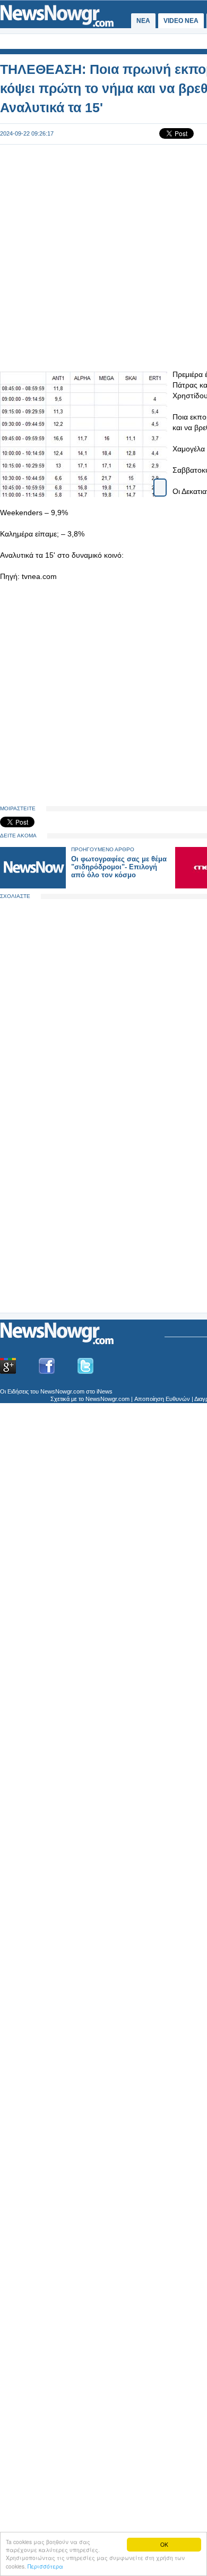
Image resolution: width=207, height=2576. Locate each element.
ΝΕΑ (143, 21)
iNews (105, 1391)
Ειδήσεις (18, 1391)
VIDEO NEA (181, 21)
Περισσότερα (45, 2566)
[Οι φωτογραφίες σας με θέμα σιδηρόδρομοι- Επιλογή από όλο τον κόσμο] (33, 886)
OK (164, 2544)
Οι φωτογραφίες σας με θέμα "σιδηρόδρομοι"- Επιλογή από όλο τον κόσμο (119, 867)
